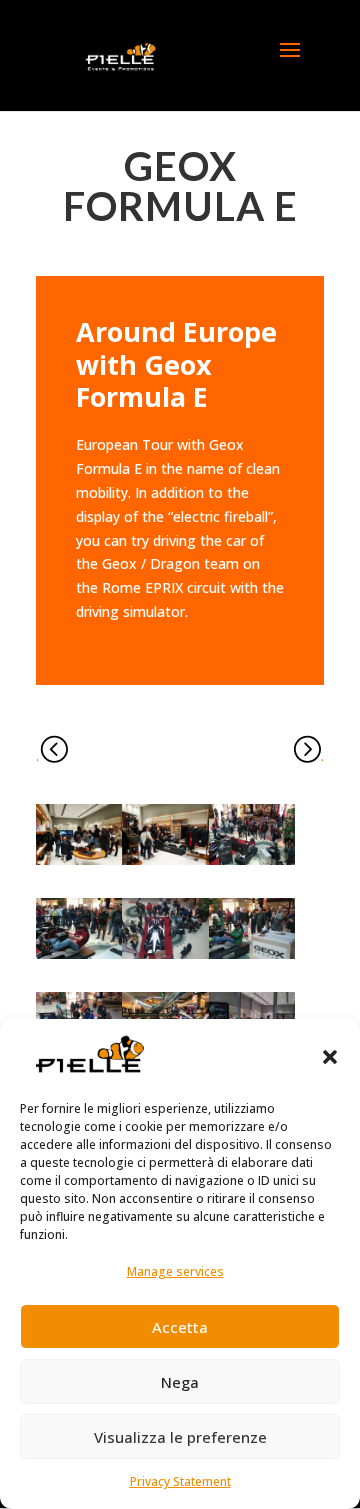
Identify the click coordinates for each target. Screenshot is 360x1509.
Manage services (175, 1271)
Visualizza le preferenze (180, 1437)
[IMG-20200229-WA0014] (165, 958)
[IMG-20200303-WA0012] (165, 864)
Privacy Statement (180, 1481)
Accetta (180, 1327)
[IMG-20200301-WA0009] (252, 864)
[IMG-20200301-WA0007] (79, 958)
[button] (330, 1057)
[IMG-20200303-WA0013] (79, 864)
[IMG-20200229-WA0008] (252, 958)
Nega (180, 1382)
